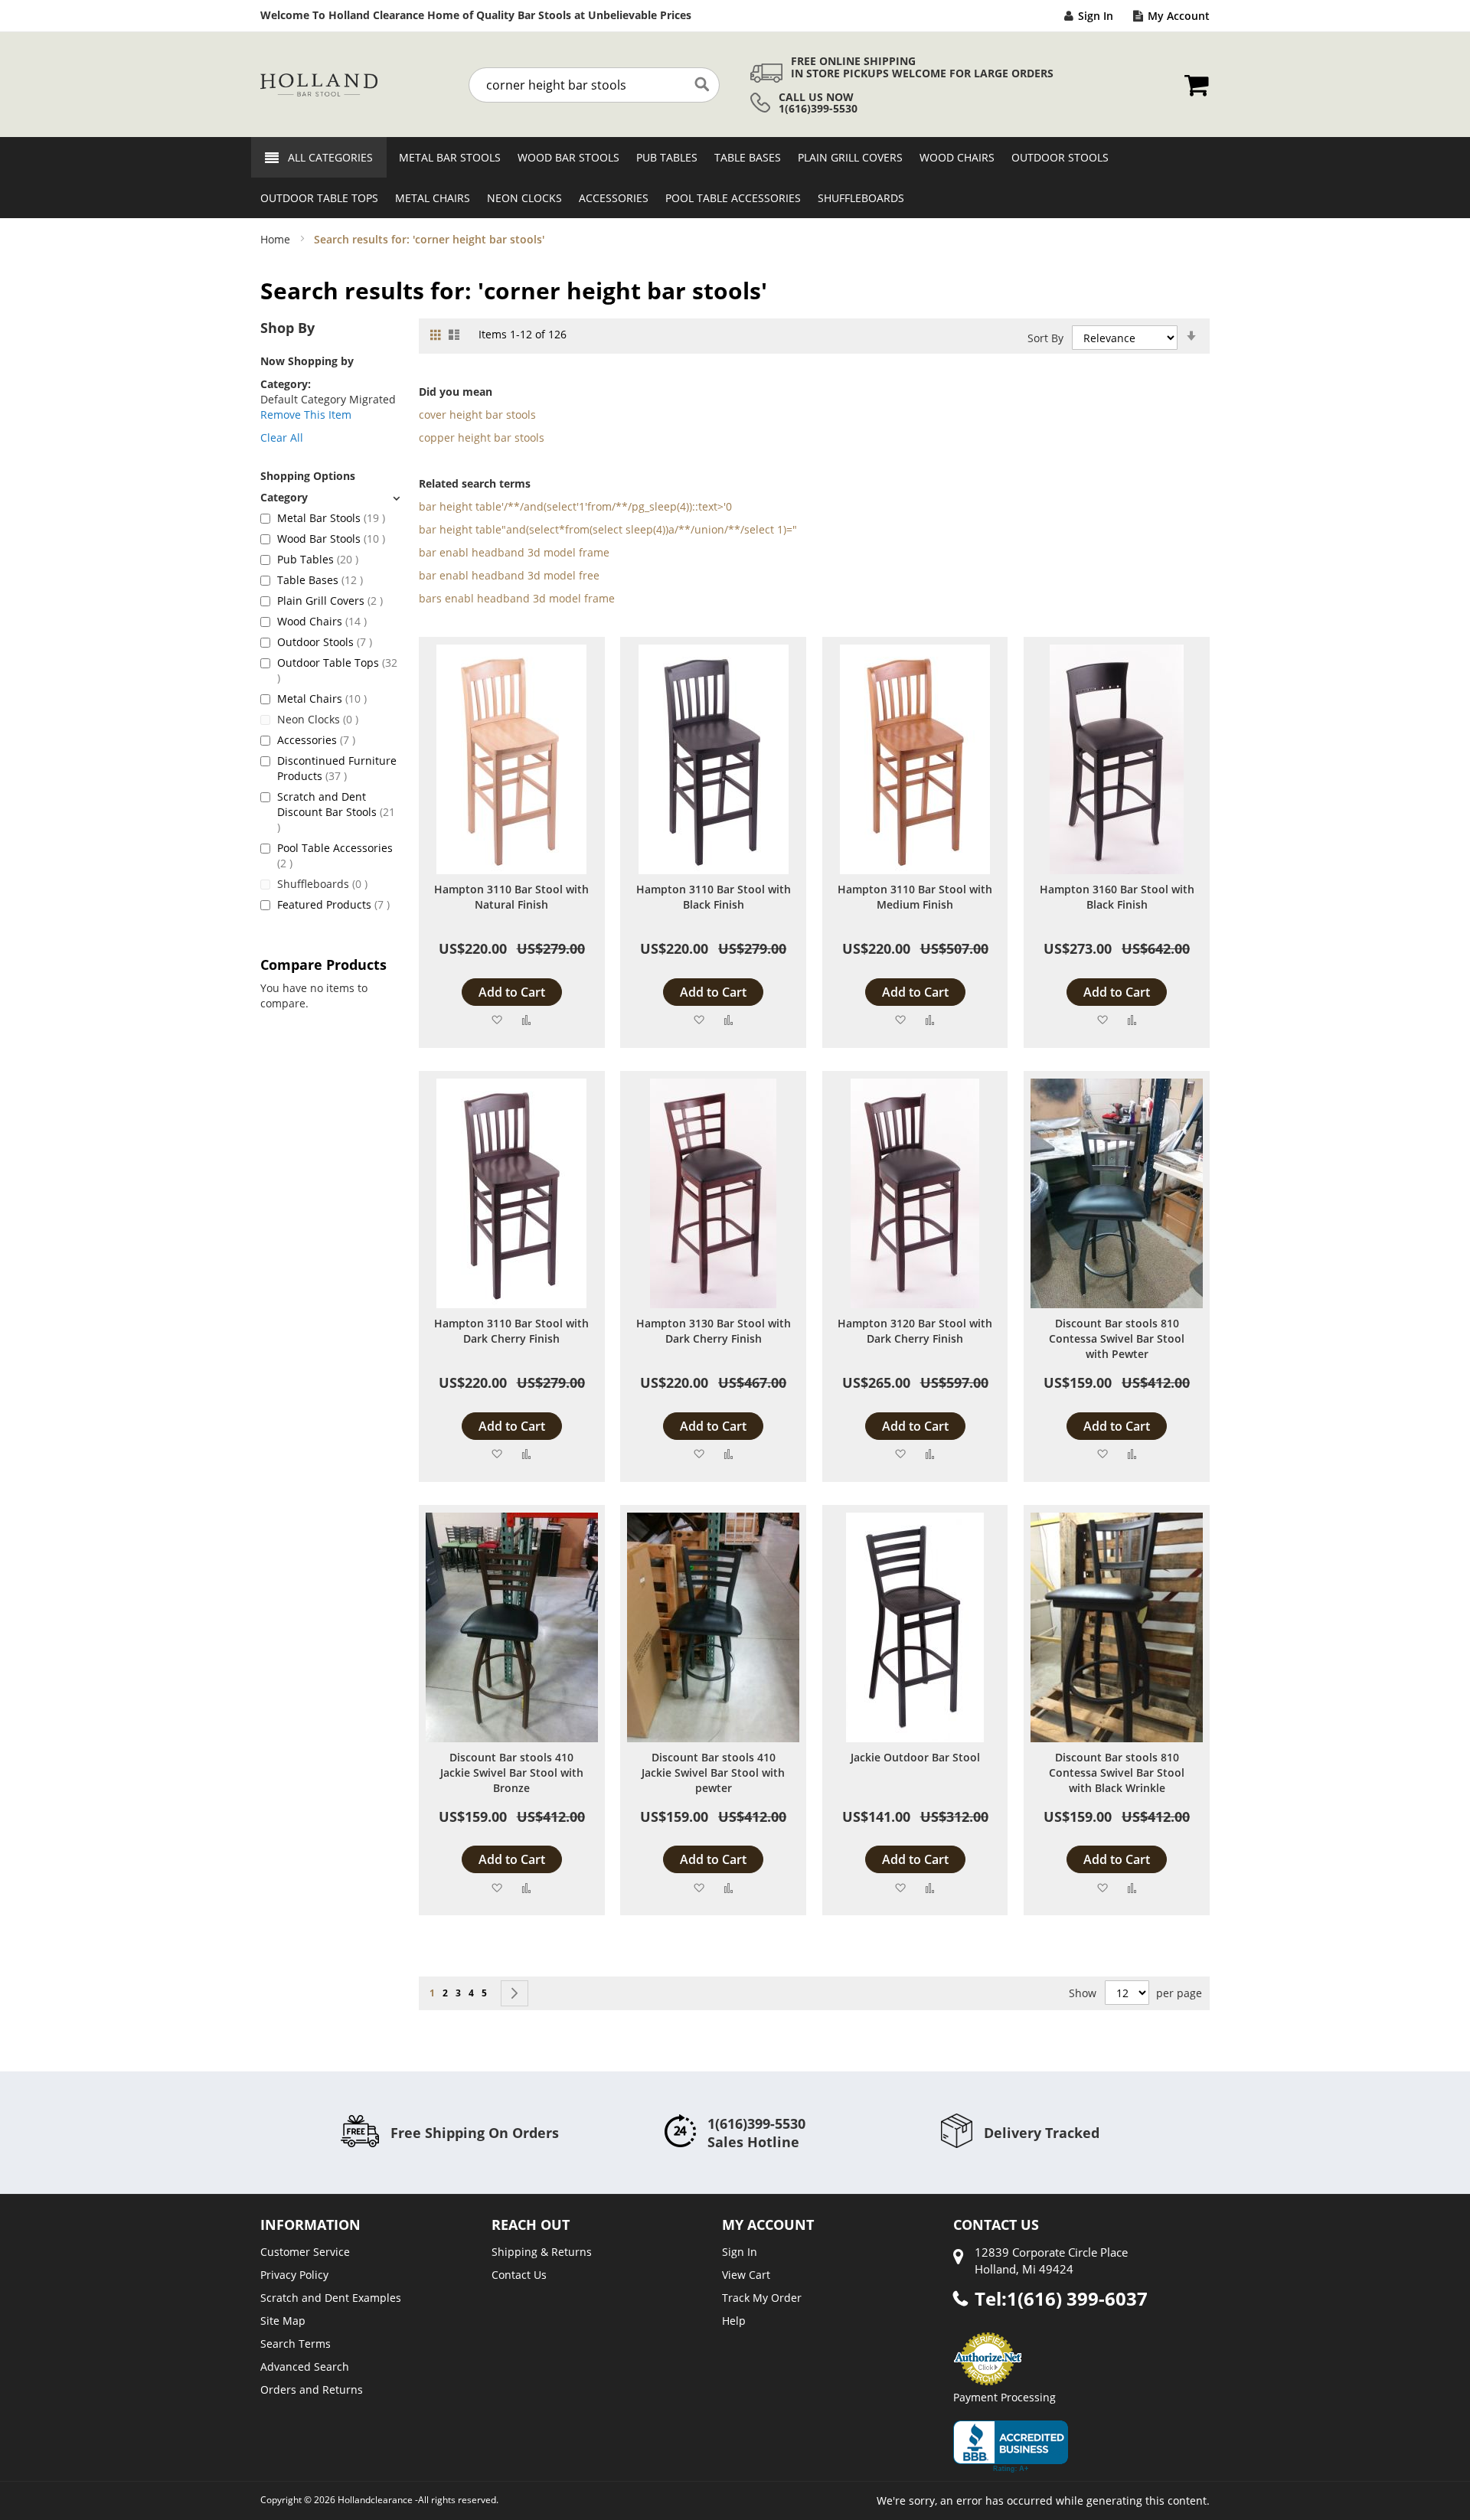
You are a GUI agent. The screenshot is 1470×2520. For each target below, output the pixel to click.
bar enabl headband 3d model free (509, 575)
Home (277, 239)
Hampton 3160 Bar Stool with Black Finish (1117, 897)
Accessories (316, 740)
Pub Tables (318, 559)
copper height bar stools (482, 437)
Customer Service (305, 2252)
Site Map (283, 2321)
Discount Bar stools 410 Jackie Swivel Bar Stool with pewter (713, 1772)
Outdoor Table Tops (337, 670)
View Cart (746, 2275)
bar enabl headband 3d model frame (514, 552)
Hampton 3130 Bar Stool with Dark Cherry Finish (714, 1331)
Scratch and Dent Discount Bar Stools (336, 811)
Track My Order (762, 2298)
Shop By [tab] (287, 328)
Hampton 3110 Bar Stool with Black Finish (714, 897)
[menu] (735, 178)
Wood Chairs (322, 621)
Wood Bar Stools (331, 539)
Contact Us (519, 2275)
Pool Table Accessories (335, 855)
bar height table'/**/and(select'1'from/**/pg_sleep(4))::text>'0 (575, 506)
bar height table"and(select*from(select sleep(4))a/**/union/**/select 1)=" (608, 529)
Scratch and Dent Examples (331, 2298)
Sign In (1096, 16)
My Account (1179, 16)
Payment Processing (1004, 2397)
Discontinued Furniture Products (337, 768)
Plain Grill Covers (330, 601)
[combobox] (594, 85)
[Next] (514, 1993)
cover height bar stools (477, 415)
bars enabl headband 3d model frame (517, 598)
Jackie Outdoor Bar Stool (915, 1757)
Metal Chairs (322, 699)
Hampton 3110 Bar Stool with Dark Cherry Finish (511, 1331)
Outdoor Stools (325, 642)
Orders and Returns (312, 2389)
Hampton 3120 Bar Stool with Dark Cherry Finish (915, 1331)
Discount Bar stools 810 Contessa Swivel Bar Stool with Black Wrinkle (1117, 1772)
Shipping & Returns (542, 2252)
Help (734, 2321)
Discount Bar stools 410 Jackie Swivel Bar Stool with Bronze (512, 1772)
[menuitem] (445, 157)
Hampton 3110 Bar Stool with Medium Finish (915, 897)
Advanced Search (305, 2367)
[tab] (330, 497)
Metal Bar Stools (331, 518)
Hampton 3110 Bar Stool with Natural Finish (511, 897)
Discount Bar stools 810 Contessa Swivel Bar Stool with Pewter (1117, 1338)
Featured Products (333, 904)
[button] (497, 1019)
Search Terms (296, 2344)
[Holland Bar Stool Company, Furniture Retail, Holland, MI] (1011, 2447)
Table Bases (320, 580)
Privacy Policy (294, 2275)
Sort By (1045, 338)
